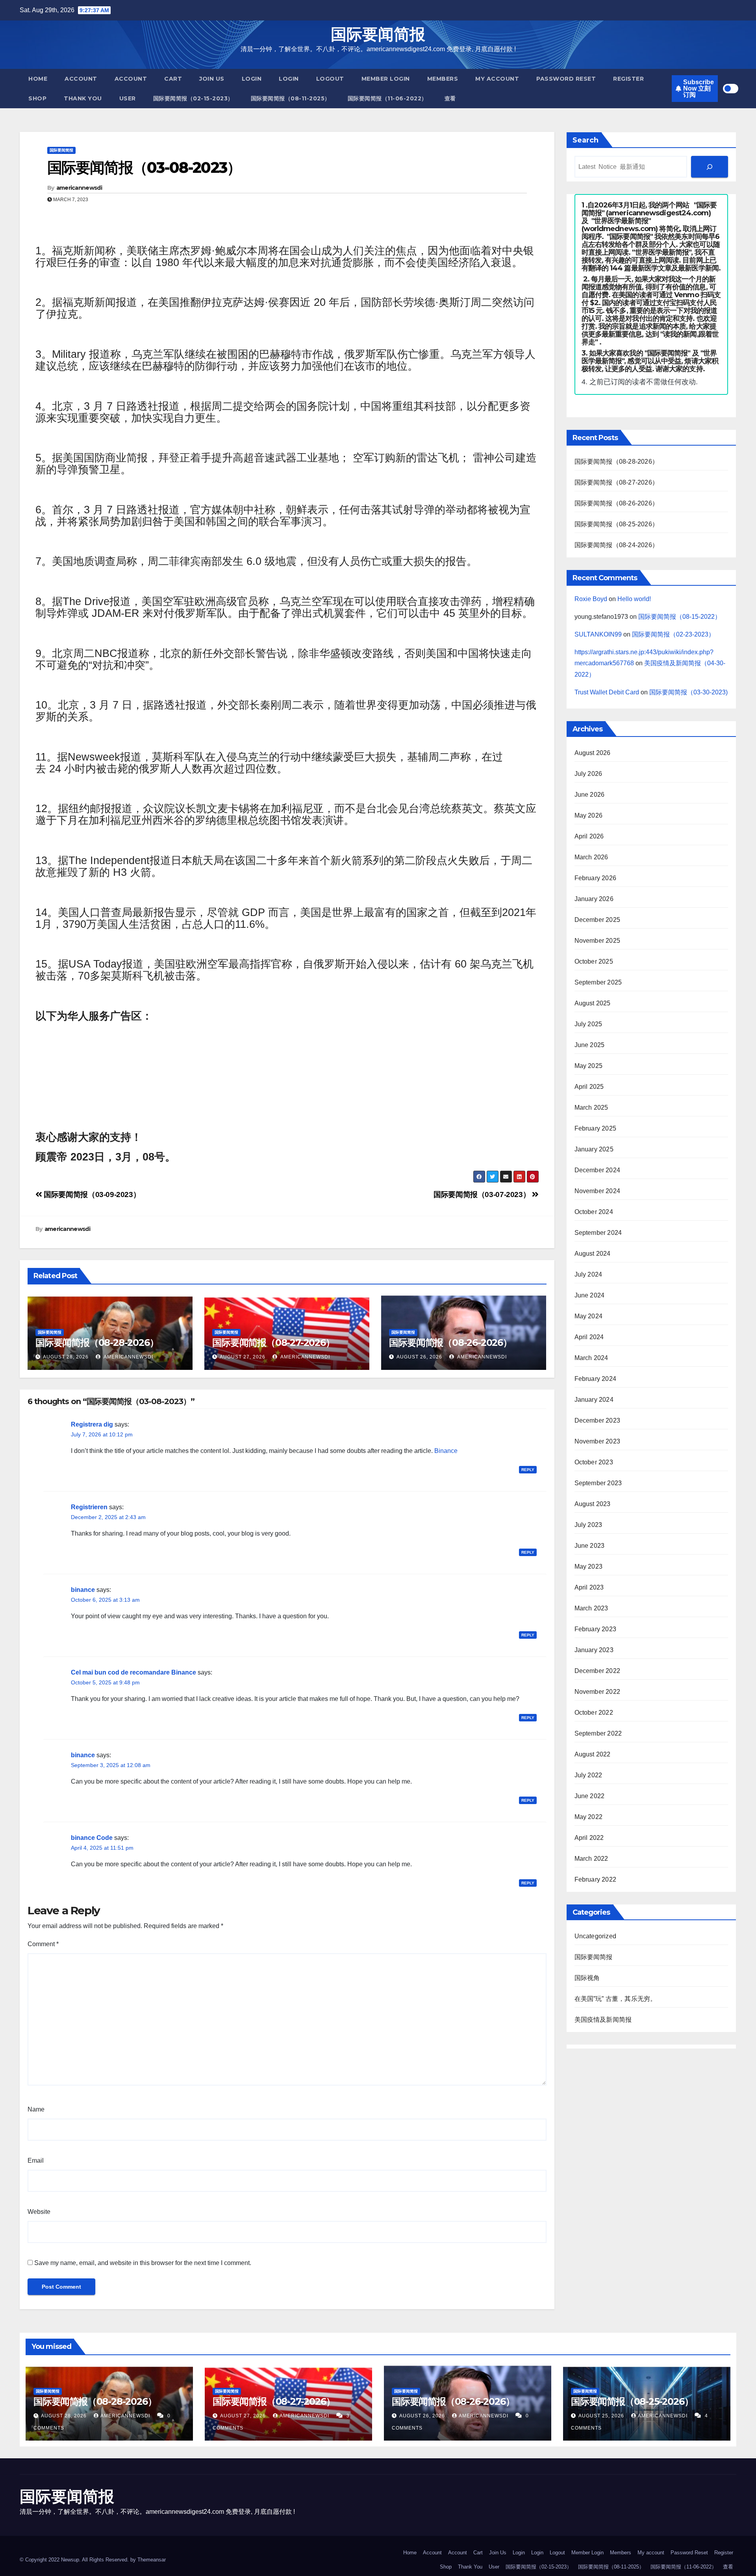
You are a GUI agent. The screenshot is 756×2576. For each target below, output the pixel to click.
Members (443, 79)
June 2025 (590, 1045)
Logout (330, 79)
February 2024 (596, 1379)
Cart (173, 79)
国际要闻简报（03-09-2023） (91, 1195)
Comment (43, 1944)
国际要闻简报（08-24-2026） (617, 545)
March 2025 (591, 1108)
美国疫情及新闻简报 (603, 2020)
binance (83, 1590)
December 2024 (598, 1170)
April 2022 (589, 1838)
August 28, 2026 (66, 1357)
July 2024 (588, 1274)
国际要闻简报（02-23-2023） (673, 634)
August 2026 (593, 753)
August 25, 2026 (602, 2416)
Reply (528, 1470)
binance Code (92, 1838)
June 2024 (590, 1295)
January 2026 (594, 899)
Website (39, 2212)
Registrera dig (92, 1424)
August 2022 (593, 1754)
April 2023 (589, 1587)
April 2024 (589, 1337)
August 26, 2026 (419, 1357)
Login (252, 79)
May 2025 (589, 1066)
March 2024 (591, 1358)
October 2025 (594, 961)
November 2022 (598, 1692)
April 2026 (589, 836)
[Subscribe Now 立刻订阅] (710, 167)
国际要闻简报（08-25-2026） (617, 524)
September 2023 (598, 1483)
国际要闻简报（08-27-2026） (273, 1343)
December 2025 (598, 920)
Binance (446, 1451)
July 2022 (588, 1775)
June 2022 (590, 1796)
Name (36, 2109)
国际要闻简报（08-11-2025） (291, 98)
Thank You (83, 98)
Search (586, 140)
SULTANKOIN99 (598, 634)
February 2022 (596, 1879)
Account (81, 79)
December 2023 (598, 1420)
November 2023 (598, 1441)
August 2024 (593, 1254)
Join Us (212, 79)
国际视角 (587, 1978)
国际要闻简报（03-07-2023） (483, 1195)
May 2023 (589, 1567)
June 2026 (590, 795)
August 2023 (593, 1504)
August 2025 (593, 1003)
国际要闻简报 (378, 34)
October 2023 (594, 1462)
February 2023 (596, 1629)
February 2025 (596, 1128)
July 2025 (588, 1024)
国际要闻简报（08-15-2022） (680, 617)
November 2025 (598, 941)
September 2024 (598, 1233)
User (128, 98)
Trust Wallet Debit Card (607, 692)
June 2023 (590, 1546)
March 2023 (591, 1608)
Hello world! (634, 599)
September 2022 (598, 1733)
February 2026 (596, 878)
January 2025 (594, 1149)
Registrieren (89, 1507)
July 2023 (588, 1525)
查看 (450, 98)
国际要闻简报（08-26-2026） (450, 1343)
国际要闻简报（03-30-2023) (688, 692)
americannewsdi (79, 188)
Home (38, 79)
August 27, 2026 (243, 1357)
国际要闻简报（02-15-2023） (193, 98)
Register (628, 79)
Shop (37, 98)
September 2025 (598, 982)
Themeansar (152, 2560)
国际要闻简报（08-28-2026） (97, 1343)
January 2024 (594, 1400)
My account (497, 79)
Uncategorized (596, 1936)
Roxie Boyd (591, 599)
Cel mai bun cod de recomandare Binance (133, 1672)
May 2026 (589, 815)
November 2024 (598, 1191)
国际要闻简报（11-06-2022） (387, 98)
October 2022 (594, 1713)
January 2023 (594, 1650)
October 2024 (594, 1212)
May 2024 (589, 1316)
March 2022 (591, 1859)
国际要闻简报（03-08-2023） (144, 167)
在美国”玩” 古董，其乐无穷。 (616, 1999)
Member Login (386, 79)
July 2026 (588, 774)
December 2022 (598, 1671)
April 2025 (589, 1087)
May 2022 (589, 1817)
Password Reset (566, 79)
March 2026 (591, 857)
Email (36, 2161)
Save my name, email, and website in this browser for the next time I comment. (143, 2263)
